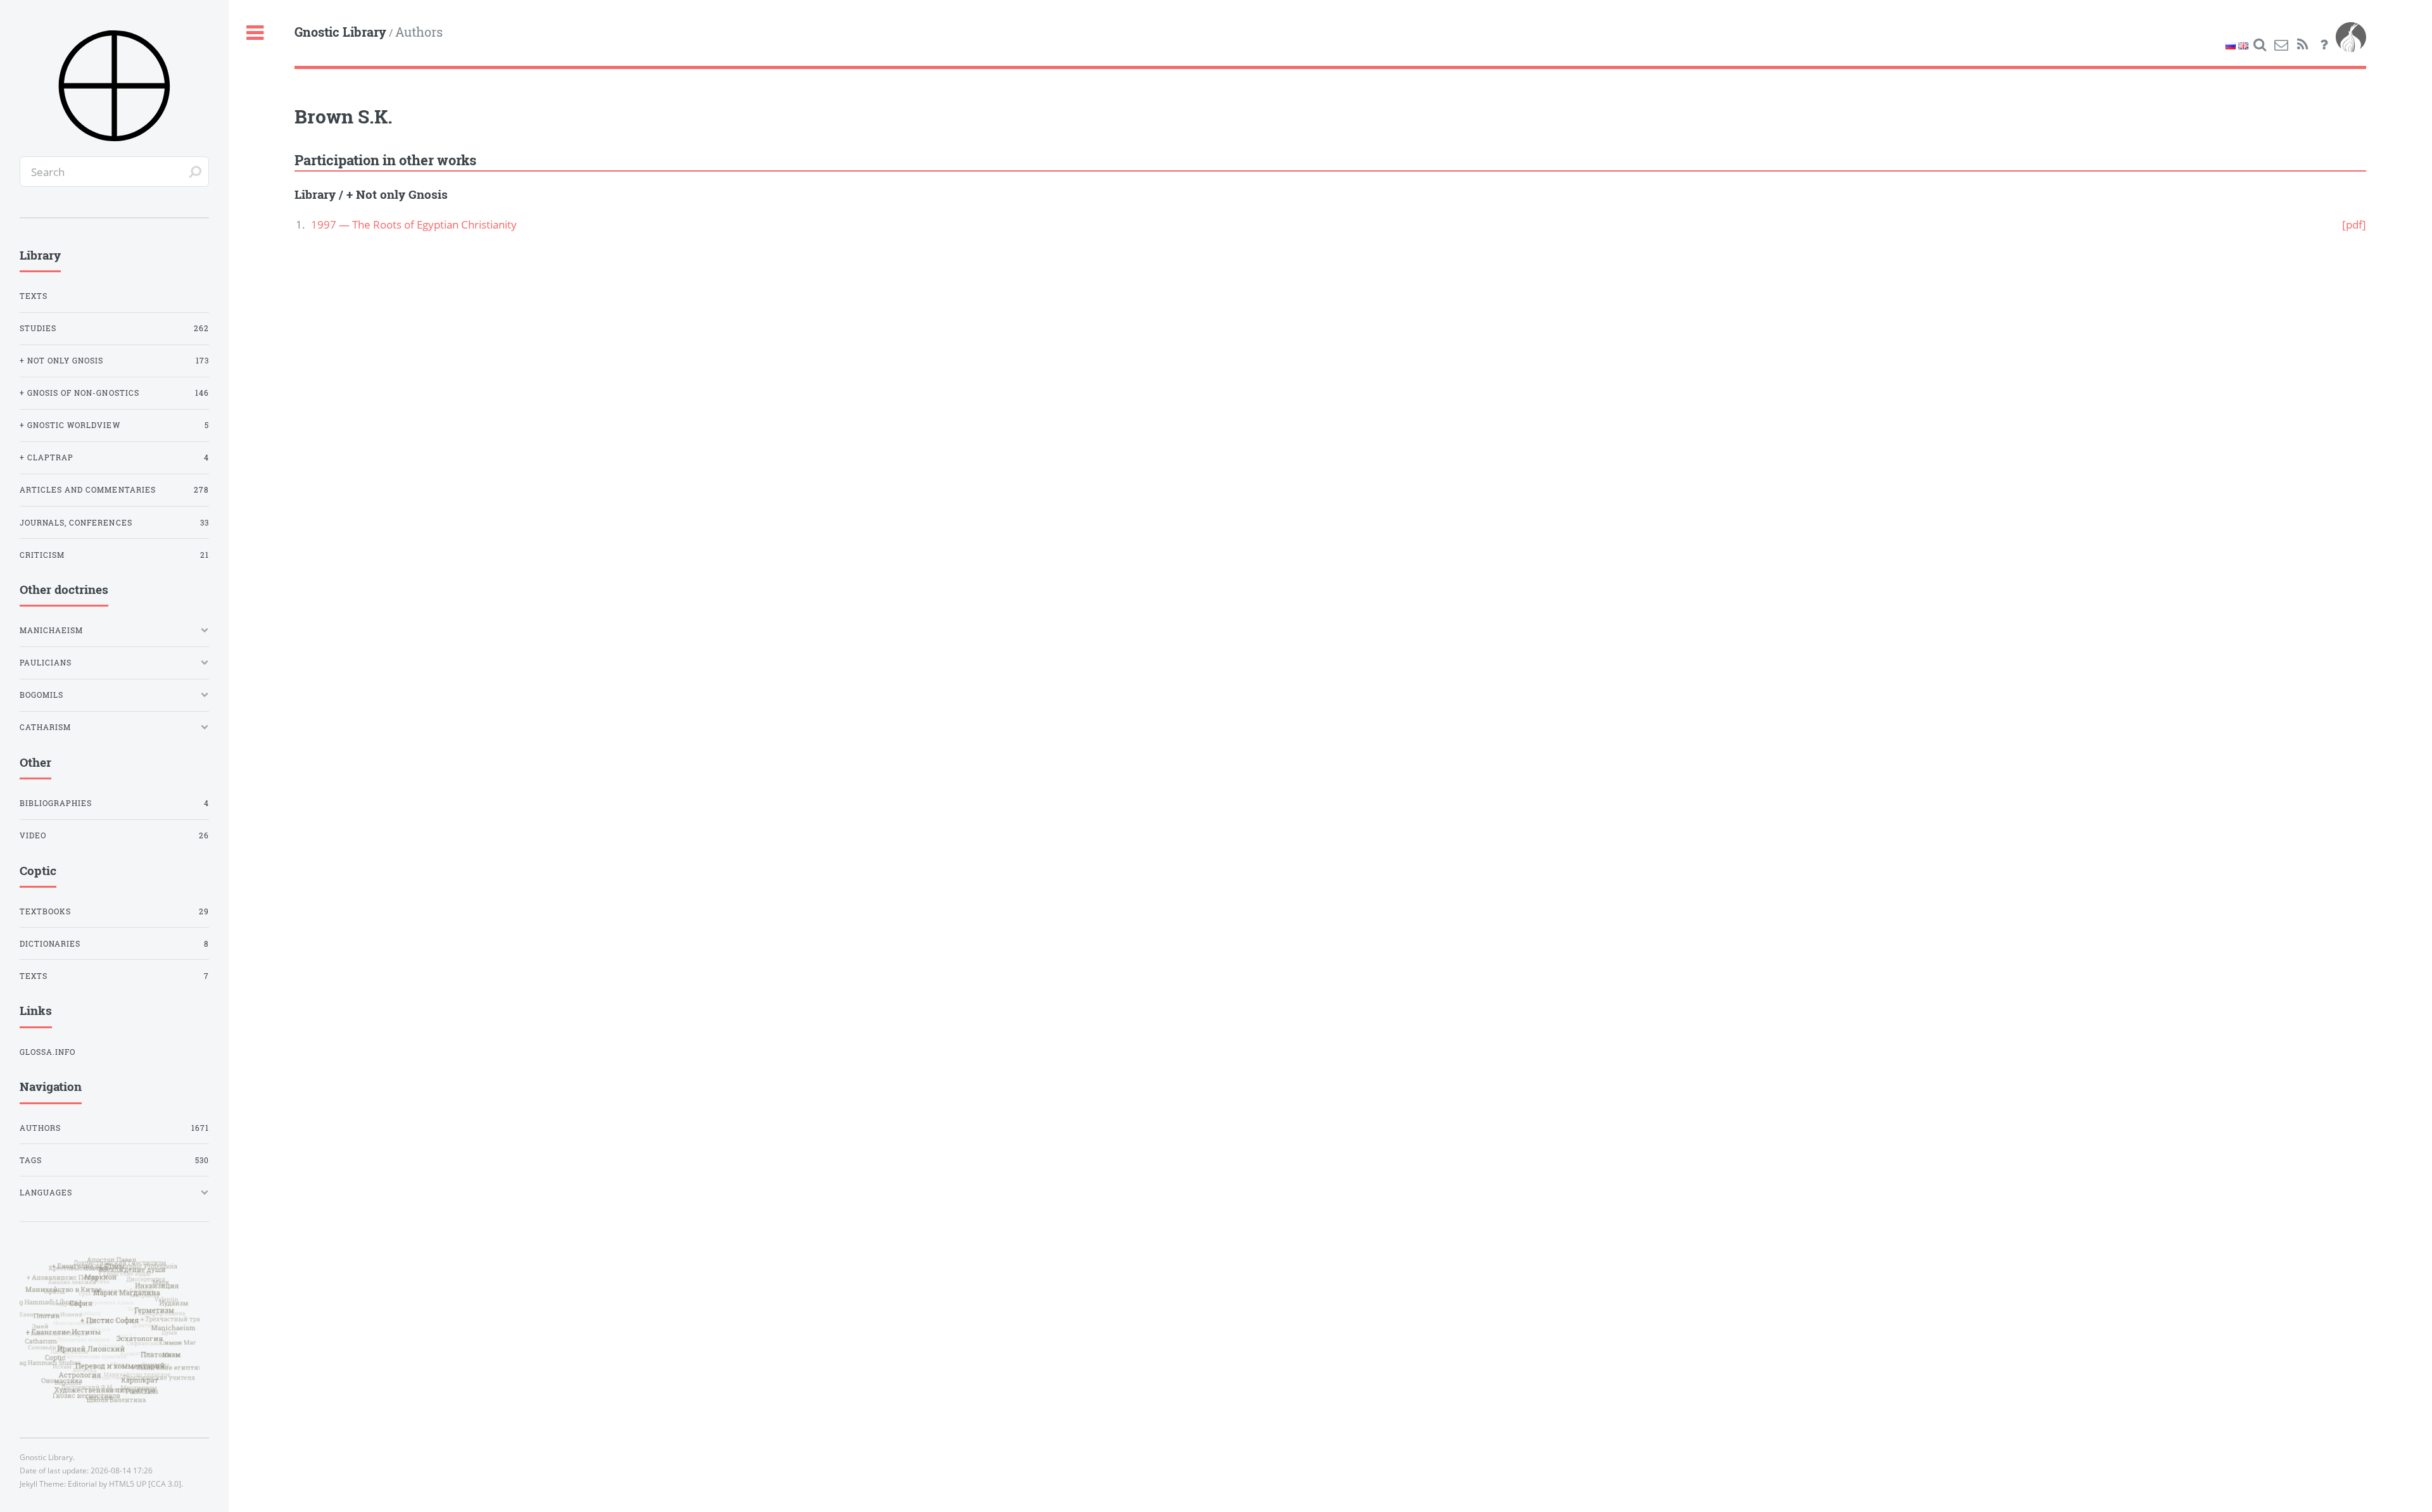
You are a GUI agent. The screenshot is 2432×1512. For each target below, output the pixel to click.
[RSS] (2303, 45)
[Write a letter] (2281, 45)
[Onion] (2351, 45)
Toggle (255, 33)
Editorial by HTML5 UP (107, 1484)
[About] (2324, 45)
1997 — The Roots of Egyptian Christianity (414, 224)
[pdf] (2354, 224)
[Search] (2260, 45)
